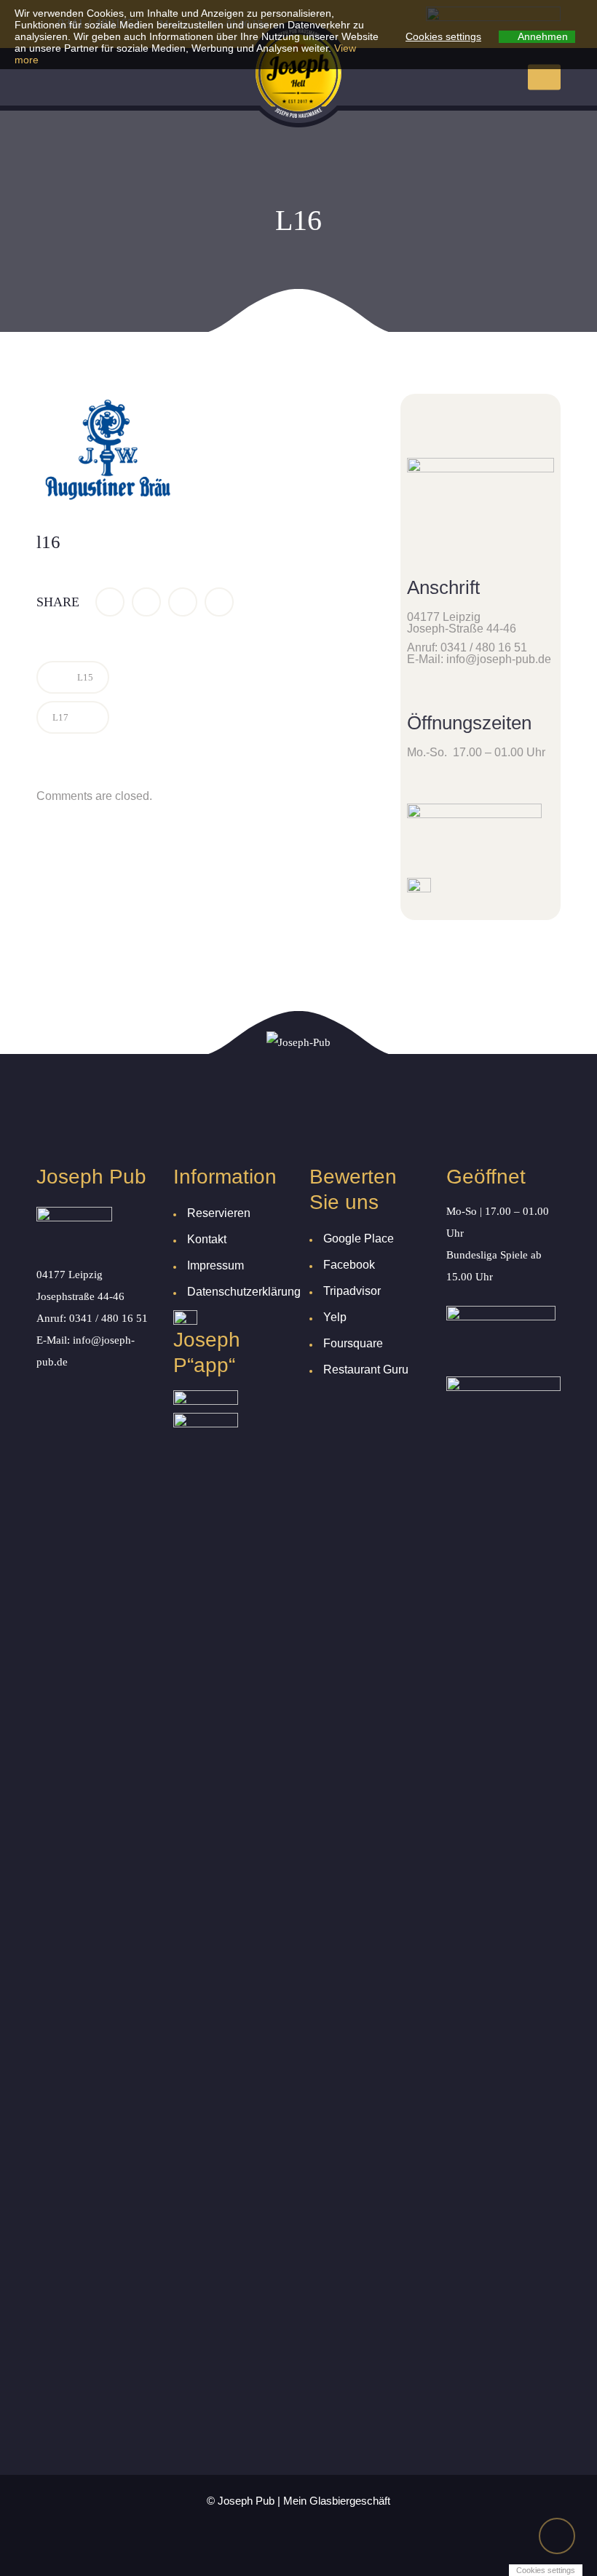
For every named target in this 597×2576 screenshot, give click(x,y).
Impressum (216, 1265)
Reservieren (219, 1213)
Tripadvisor (352, 1291)
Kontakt (207, 1239)
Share (58, 602)
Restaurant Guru (366, 1370)
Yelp (335, 1317)
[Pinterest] (219, 602)
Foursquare (353, 1343)
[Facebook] (110, 602)
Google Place (359, 1239)
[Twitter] (146, 602)
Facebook (349, 1265)
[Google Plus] (183, 602)
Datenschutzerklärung (244, 1292)
